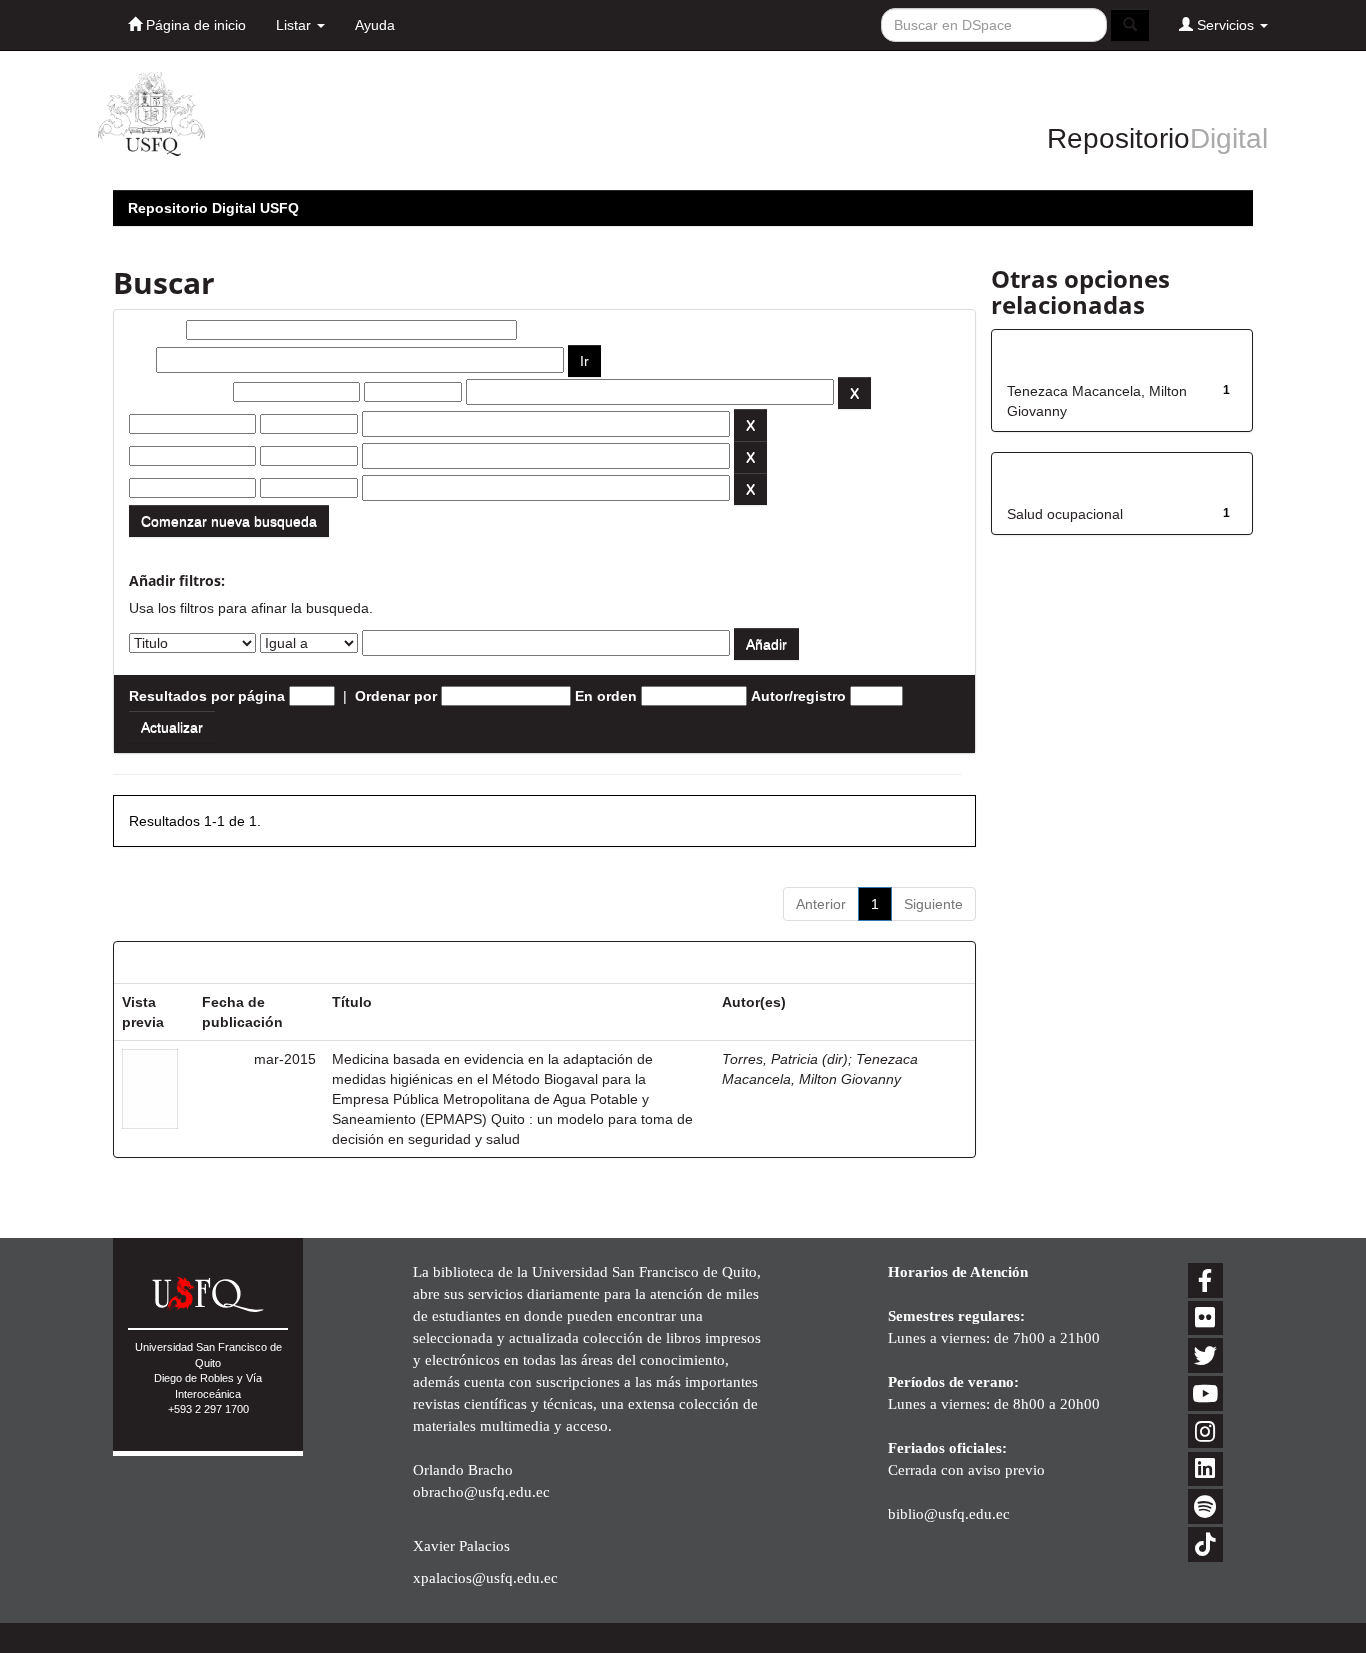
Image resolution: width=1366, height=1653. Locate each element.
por (140, 360)
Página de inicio (194, 25)
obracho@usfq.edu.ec (481, 1491)
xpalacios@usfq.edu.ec (485, 1577)
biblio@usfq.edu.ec (949, 1513)
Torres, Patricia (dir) (785, 1059)
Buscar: (155, 330)
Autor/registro (798, 696)
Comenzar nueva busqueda (229, 521)
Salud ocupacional (1065, 514)
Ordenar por (396, 696)
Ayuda (375, 25)
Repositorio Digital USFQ (213, 208)
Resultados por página (207, 696)
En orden (606, 696)
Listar (295, 25)
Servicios (1225, 25)
